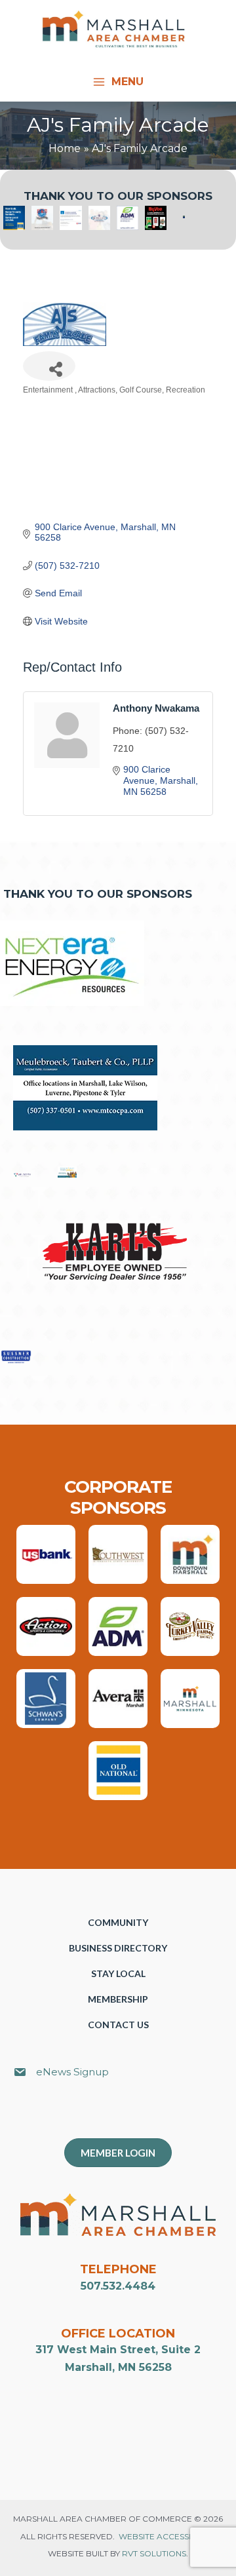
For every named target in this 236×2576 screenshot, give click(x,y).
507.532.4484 (118, 2286)
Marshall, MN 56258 (118, 2367)
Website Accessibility (167, 2536)
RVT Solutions (154, 2553)
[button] (125, 2115)
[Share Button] (49, 366)
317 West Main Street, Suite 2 (118, 2350)
